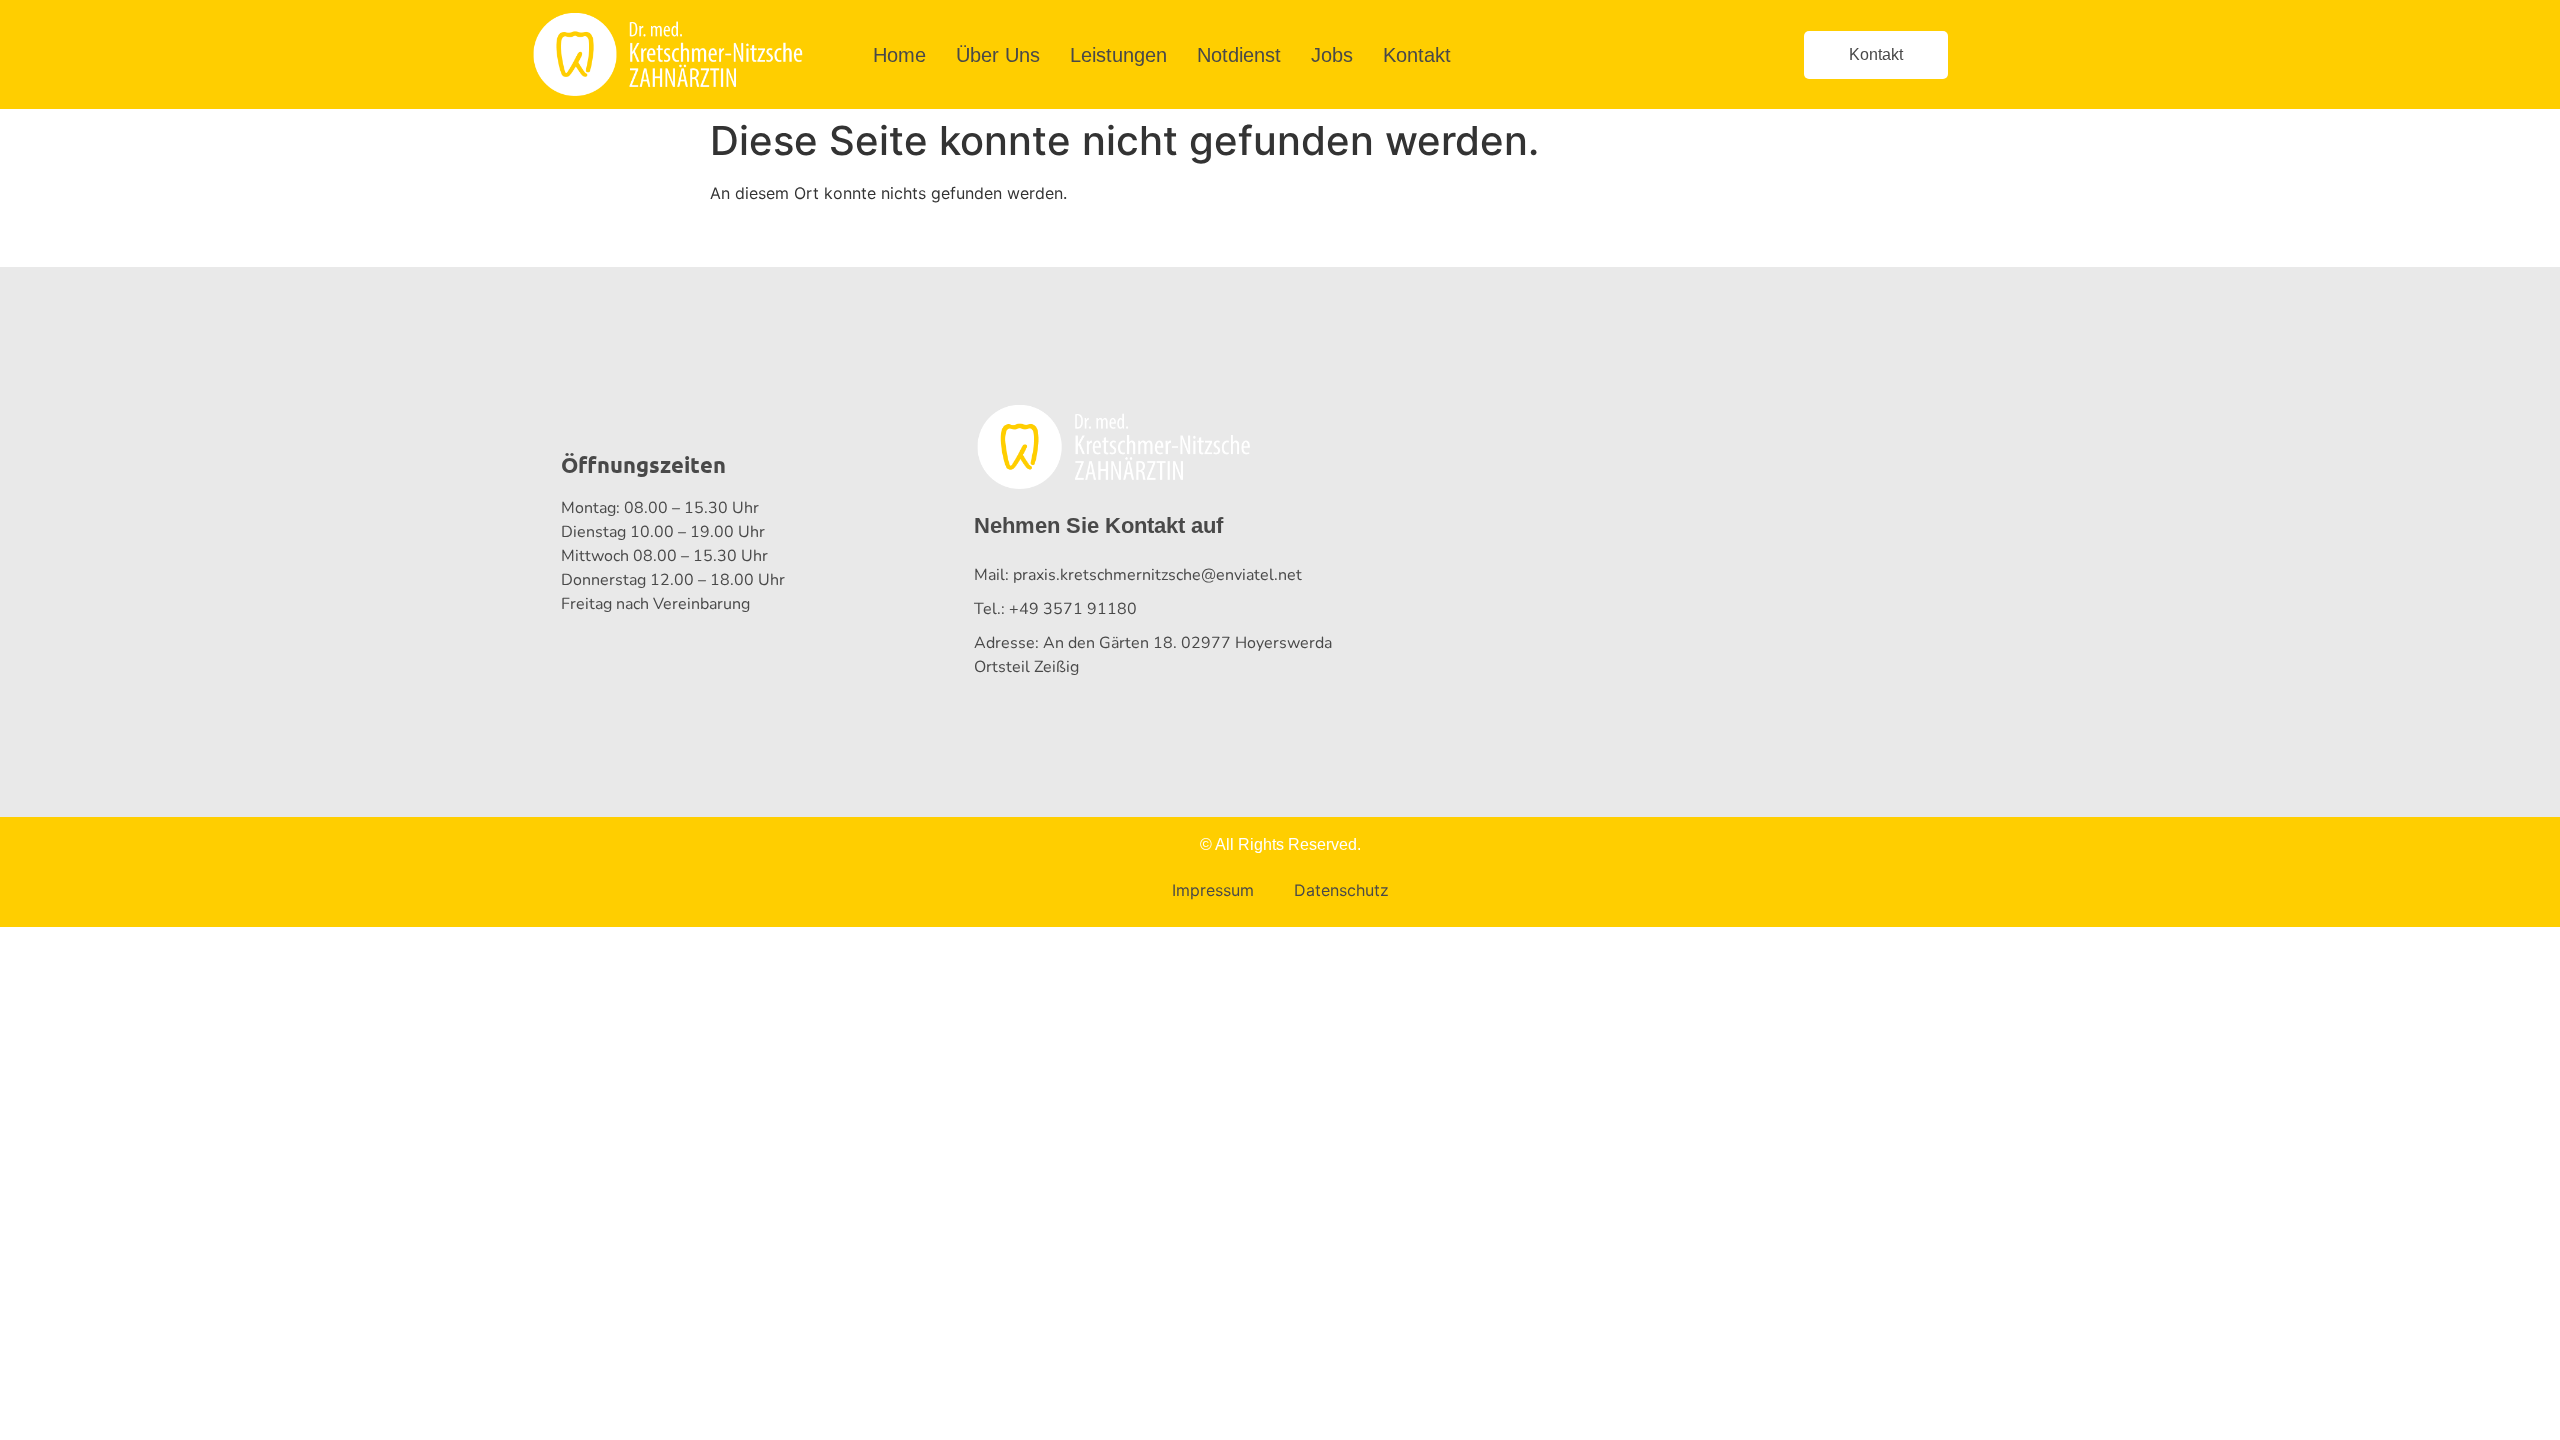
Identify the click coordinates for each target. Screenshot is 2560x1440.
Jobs (1332, 55)
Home (899, 55)
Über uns (998, 55)
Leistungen (1118, 55)
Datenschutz (1341, 890)
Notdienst (1239, 55)
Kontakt (1417, 55)
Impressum (1213, 890)
